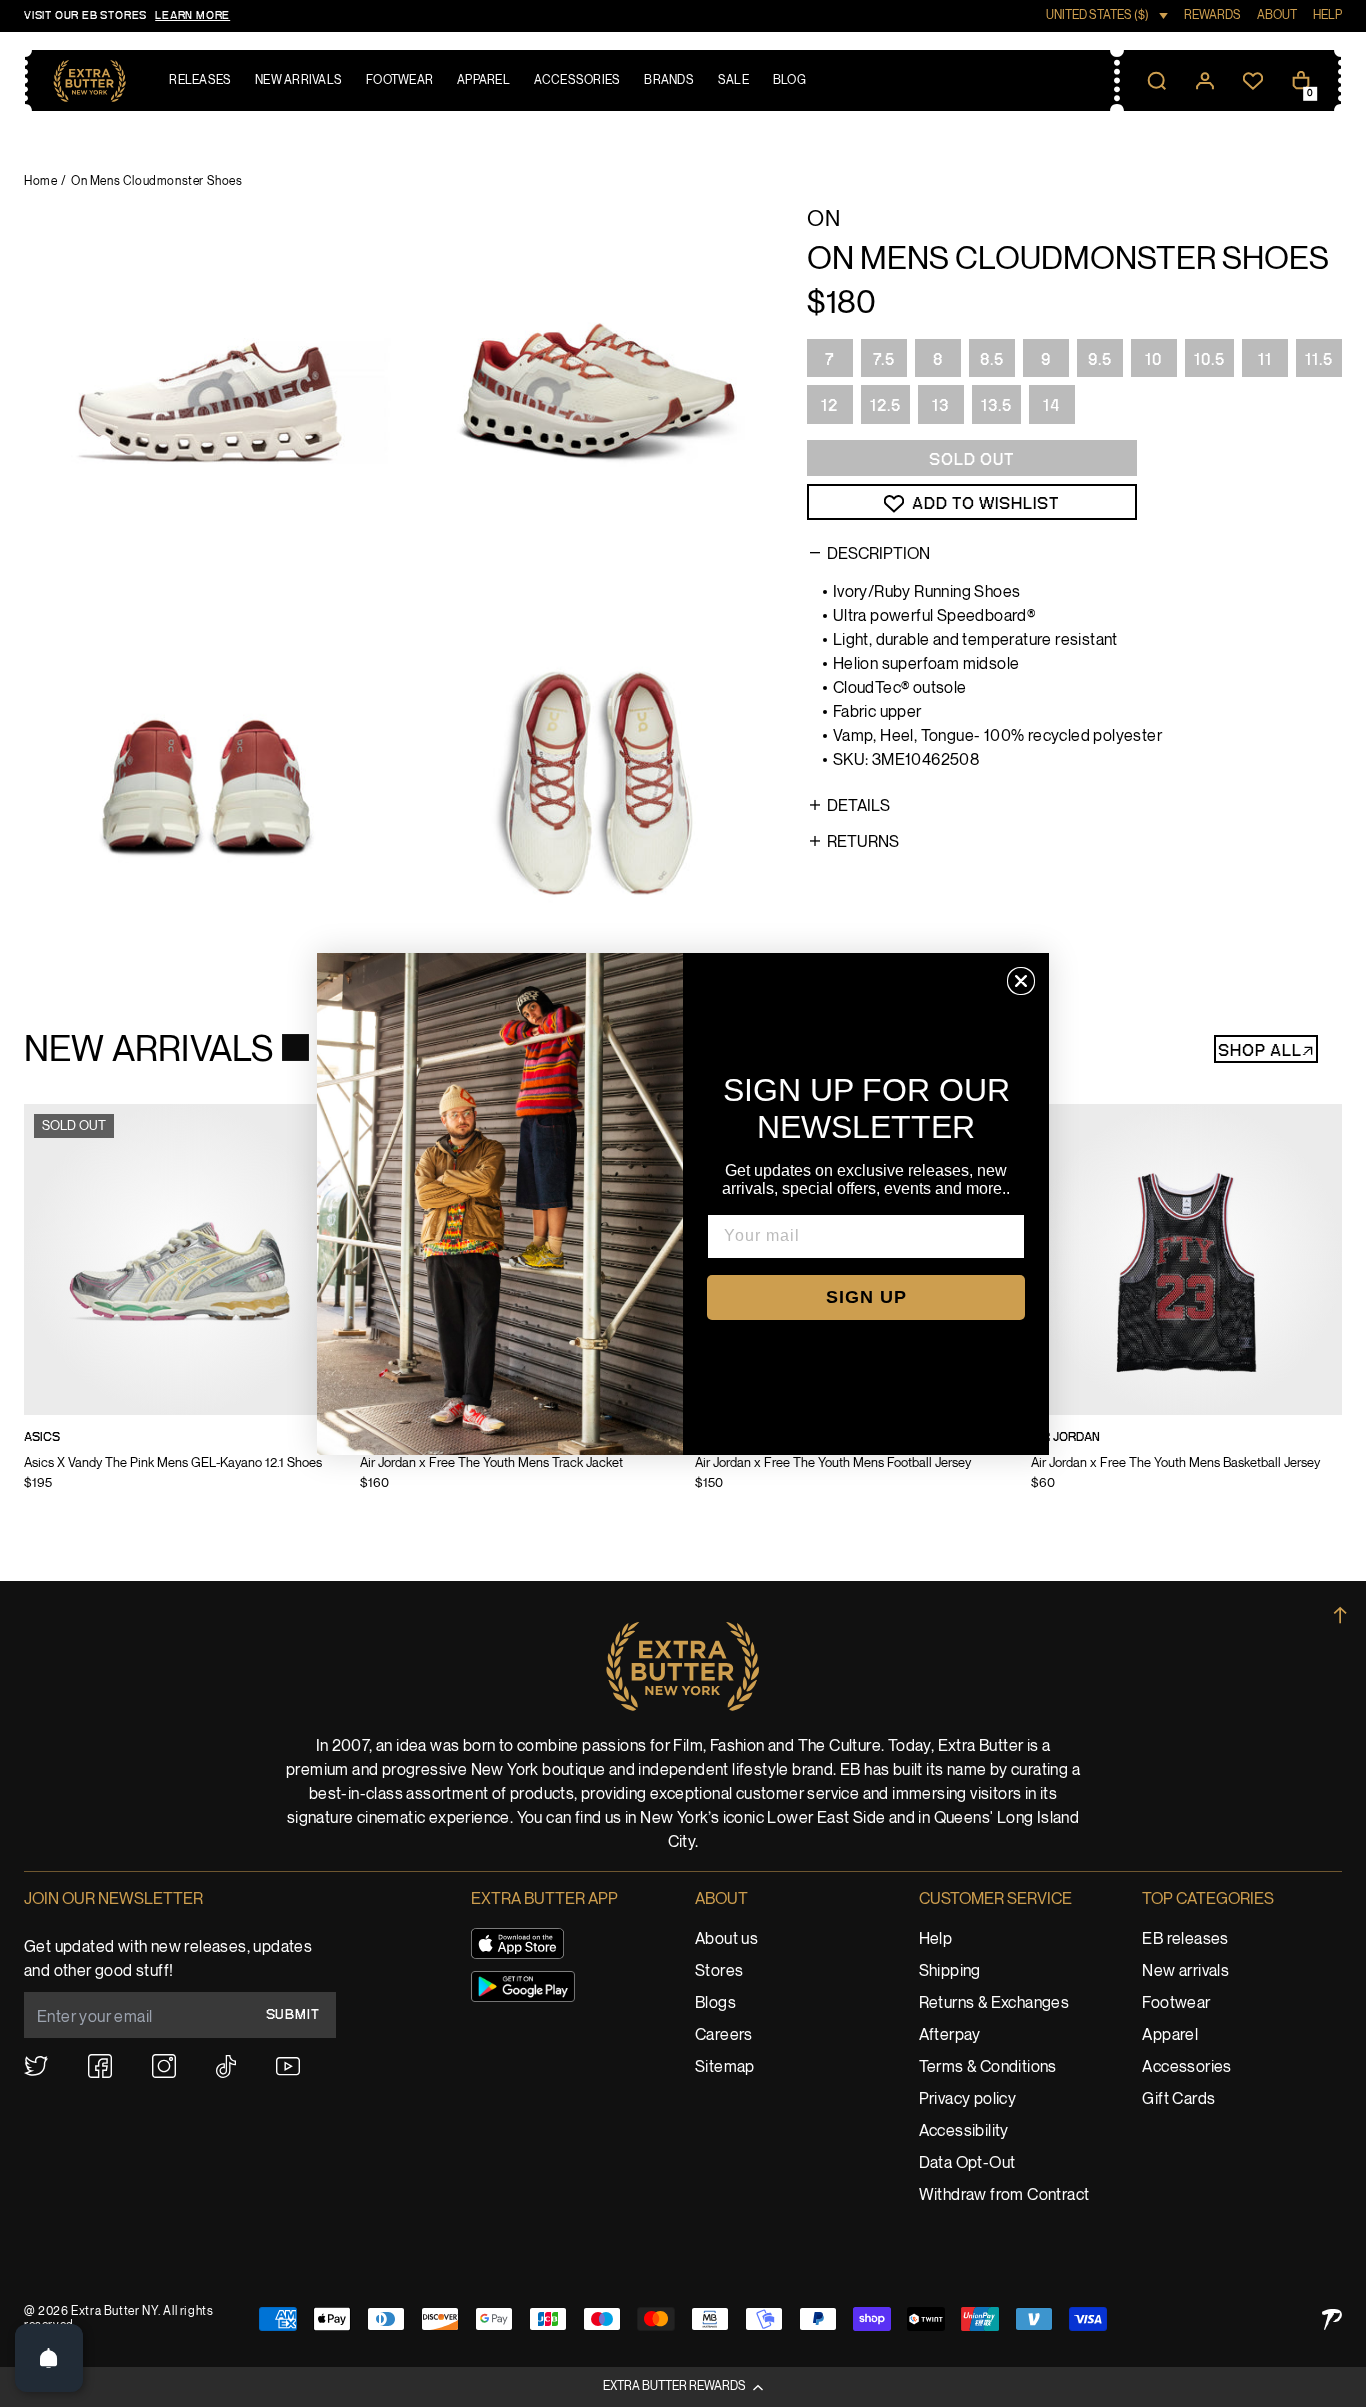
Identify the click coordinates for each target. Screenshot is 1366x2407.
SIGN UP (866, 1297)
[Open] (49, 2358)
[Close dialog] (1021, 981)
